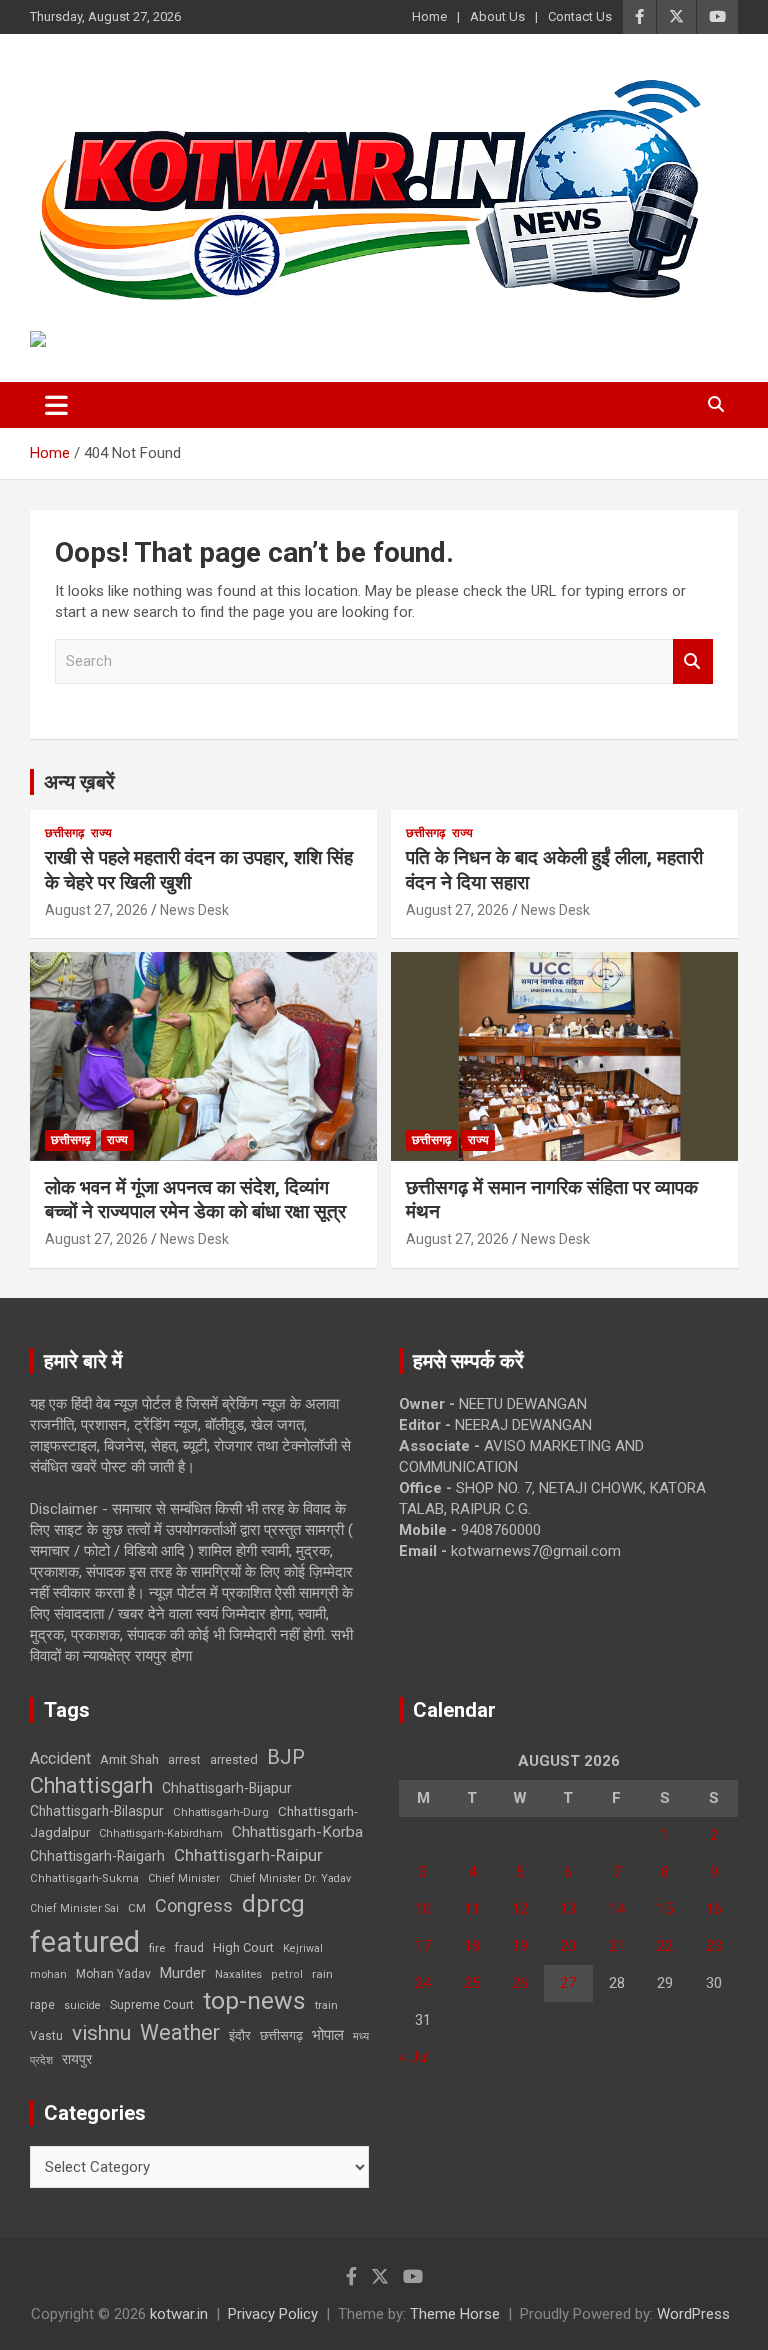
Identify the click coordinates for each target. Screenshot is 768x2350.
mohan (48, 1974)
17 (423, 1946)
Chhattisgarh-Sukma (84, 1878)
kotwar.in (179, 2314)
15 (665, 1909)
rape (42, 2004)
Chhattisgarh (91, 1785)
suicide (82, 2005)
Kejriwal (303, 1948)
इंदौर (240, 2035)
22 (665, 1946)
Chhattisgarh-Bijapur (227, 1788)
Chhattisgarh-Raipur (248, 1855)
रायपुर (77, 2059)
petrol (287, 1974)
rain (322, 1974)
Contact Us (580, 16)
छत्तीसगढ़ (281, 2035)
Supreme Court (152, 2004)
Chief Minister (184, 1878)
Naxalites (238, 1974)
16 (714, 1909)
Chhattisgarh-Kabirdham (161, 1833)
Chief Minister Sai (74, 1908)
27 (568, 1983)
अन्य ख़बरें (79, 782)
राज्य (101, 833)
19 (520, 1946)
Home (429, 16)
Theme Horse (455, 2314)
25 (472, 1983)
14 (617, 1909)
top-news (254, 2000)
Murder (183, 1973)
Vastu (46, 2036)
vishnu (101, 2033)
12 (520, 1909)
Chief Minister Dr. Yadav (290, 1878)
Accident (60, 1758)
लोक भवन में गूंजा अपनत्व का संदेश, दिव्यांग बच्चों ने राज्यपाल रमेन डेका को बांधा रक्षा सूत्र (195, 1200)
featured (85, 1942)
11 (472, 1909)
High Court (243, 1947)
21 (617, 1946)
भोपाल (328, 2035)
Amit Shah (129, 1759)
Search (693, 661)
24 (423, 1983)
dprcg (273, 1904)
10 (423, 1909)
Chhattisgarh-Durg (221, 1812)
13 (568, 1909)
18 (472, 1946)
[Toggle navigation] (56, 405)
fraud (189, 1948)
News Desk (194, 910)
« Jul (414, 2057)
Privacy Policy (273, 2314)
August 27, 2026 (96, 910)
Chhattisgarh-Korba (297, 1832)
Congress (194, 1905)
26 (520, 1983)
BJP (286, 1757)
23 (714, 1946)
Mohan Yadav (113, 1974)
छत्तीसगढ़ (64, 833)
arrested (234, 1759)
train (326, 2005)
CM (137, 1908)
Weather (180, 2032)
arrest (184, 1760)
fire (157, 1948)
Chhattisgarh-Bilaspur (97, 1811)
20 (568, 1946)
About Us (497, 16)
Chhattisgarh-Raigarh (97, 1856)
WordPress (693, 2314)
